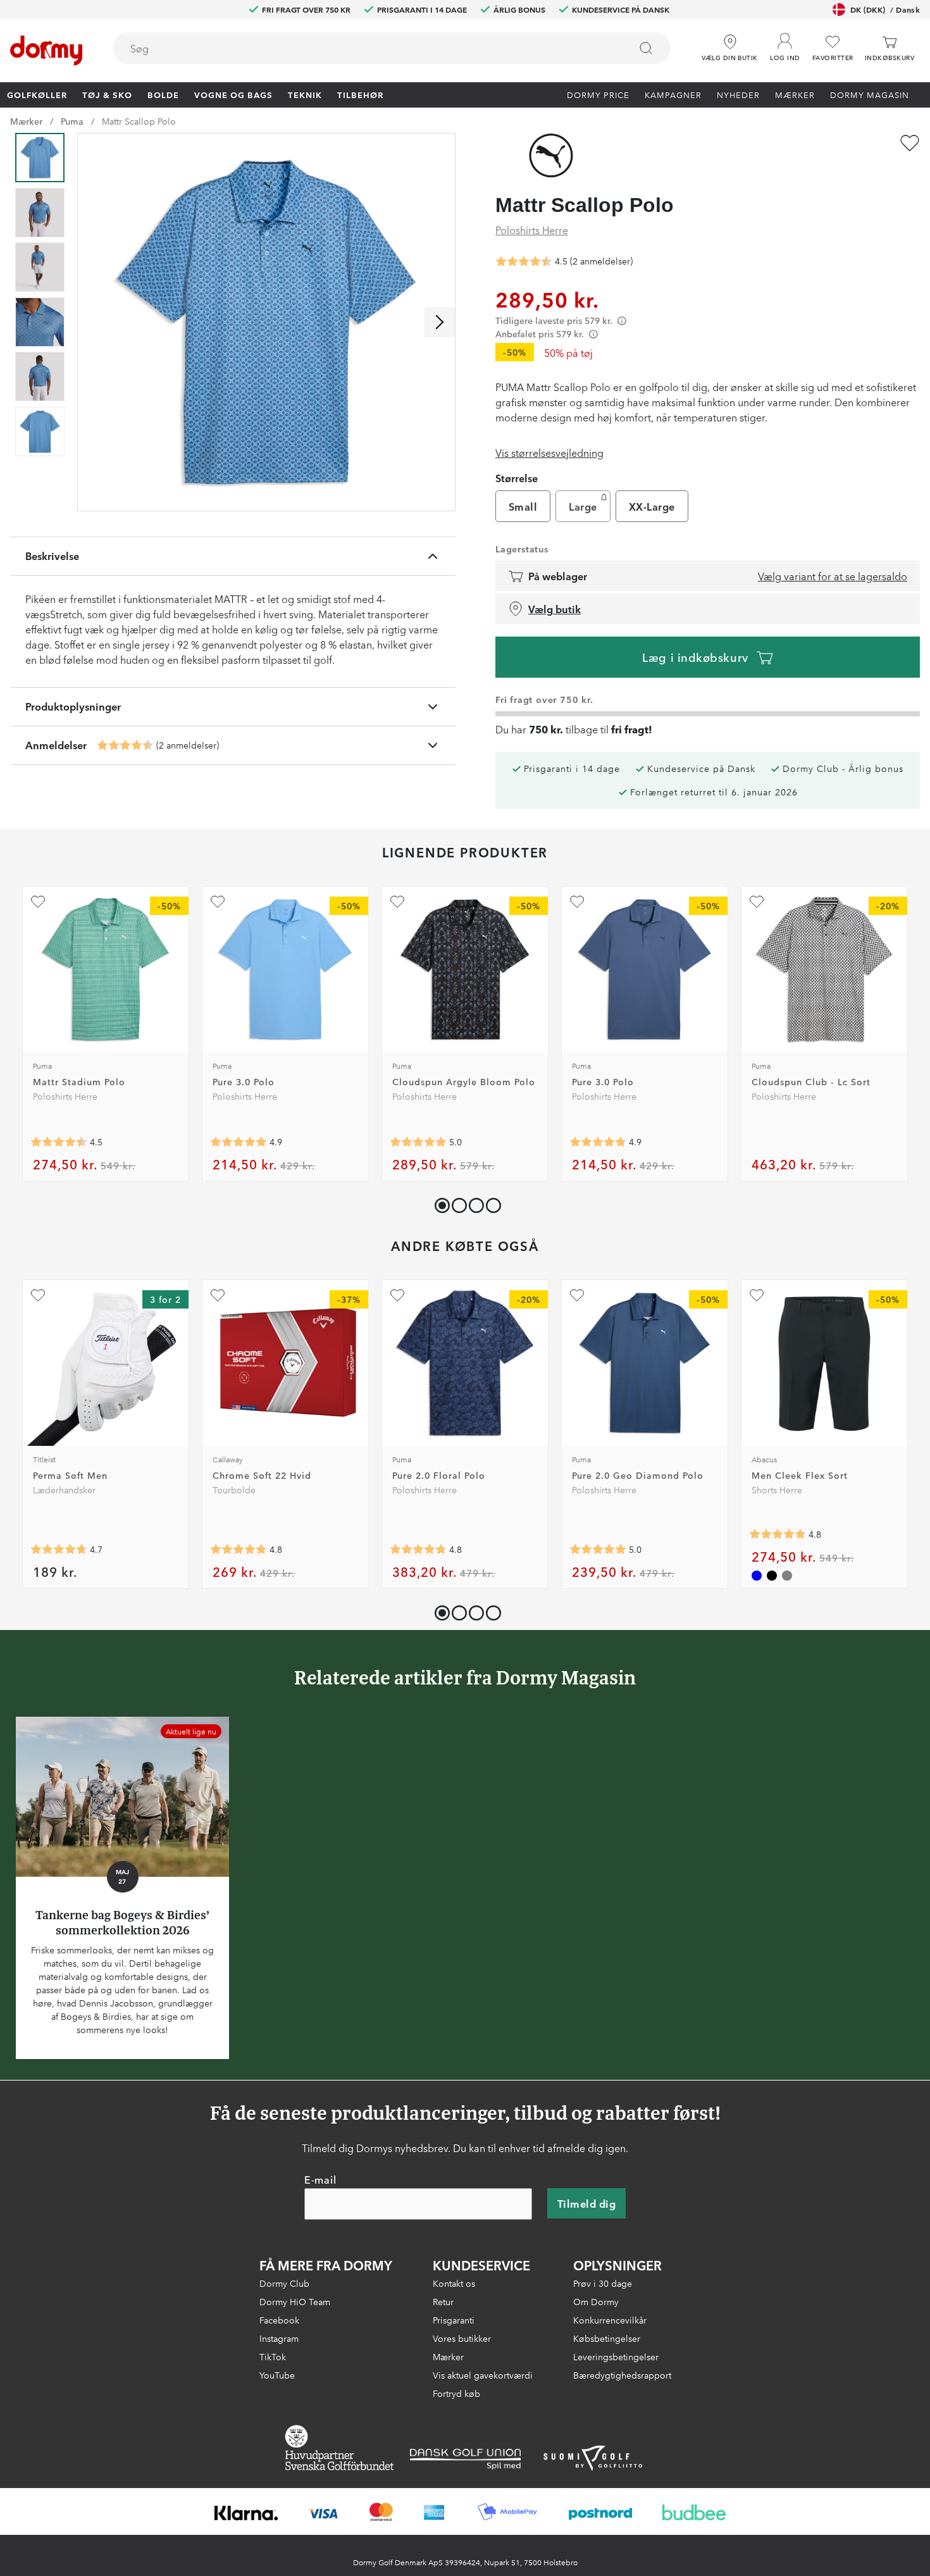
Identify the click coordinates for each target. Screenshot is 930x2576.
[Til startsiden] (46, 51)
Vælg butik (555, 609)
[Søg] (646, 48)
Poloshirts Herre (532, 230)
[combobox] (392, 48)
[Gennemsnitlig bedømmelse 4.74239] (59, 1550)
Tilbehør (360, 94)
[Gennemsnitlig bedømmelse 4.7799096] (239, 1550)
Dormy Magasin (870, 94)
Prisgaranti (454, 2320)
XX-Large (652, 506)
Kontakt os (454, 2283)
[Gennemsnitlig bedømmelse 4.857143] (239, 1142)
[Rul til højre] (440, 322)
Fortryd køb (456, 2393)
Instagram (279, 2338)
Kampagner (673, 94)
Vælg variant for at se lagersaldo (833, 576)
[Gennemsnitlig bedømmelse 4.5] (125, 745)
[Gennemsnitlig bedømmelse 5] (418, 1142)
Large (583, 506)
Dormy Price (598, 94)
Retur (443, 2301)
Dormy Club (284, 2283)
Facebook (279, 2320)
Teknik (305, 94)
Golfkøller (37, 94)
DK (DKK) (885, 9)
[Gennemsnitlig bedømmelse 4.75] (418, 1550)
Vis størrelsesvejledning (549, 452)
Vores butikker (462, 2338)
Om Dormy (596, 2301)
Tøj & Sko (107, 94)
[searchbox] (363, 48)
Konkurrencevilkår (610, 2320)
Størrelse (517, 478)
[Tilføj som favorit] (910, 143)
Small (523, 506)
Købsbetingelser (607, 2338)
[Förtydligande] (622, 320)
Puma (72, 121)
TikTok (273, 2356)
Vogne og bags (233, 94)
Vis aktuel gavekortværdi (483, 2375)
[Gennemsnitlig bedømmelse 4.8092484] (778, 1534)
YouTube (277, 2375)
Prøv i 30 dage (603, 2283)
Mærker (795, 94)
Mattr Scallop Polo (139, 121)
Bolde (163, 94)
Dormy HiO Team (295, 2301)
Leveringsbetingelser (616, 2356)
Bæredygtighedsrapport (622, 2375)
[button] (785, 44)
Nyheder (738, 94)
